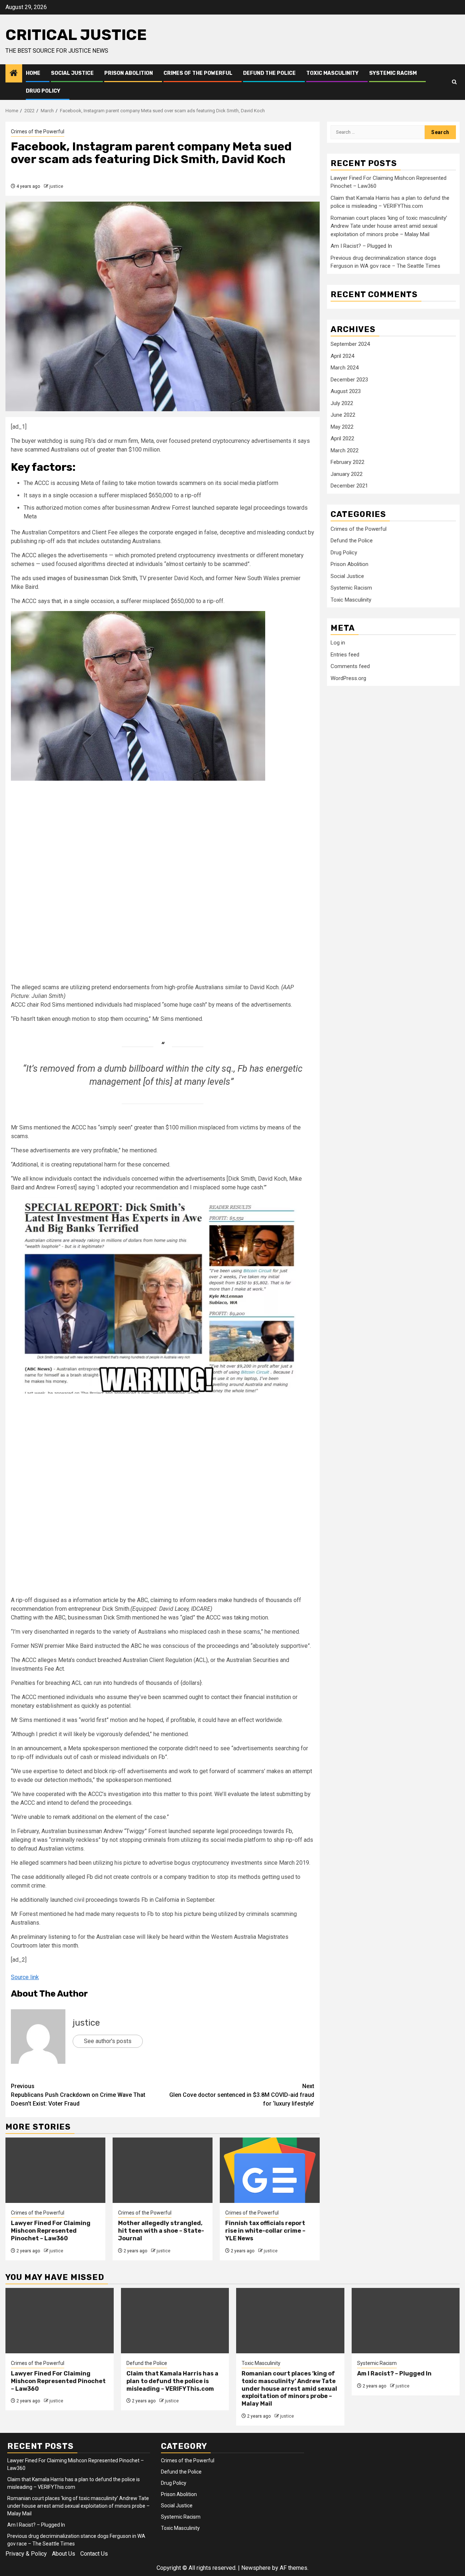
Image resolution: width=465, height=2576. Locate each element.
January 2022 (347, 474)
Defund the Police (269, 73)
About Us (64, 2554)
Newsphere (256, 2568)
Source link (25, 1977)
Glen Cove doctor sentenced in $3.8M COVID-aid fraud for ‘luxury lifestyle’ (242, 2095)
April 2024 (342, 356)
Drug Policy (43, 91)
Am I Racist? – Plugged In (361, 246)
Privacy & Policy (26, 2554)
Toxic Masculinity (332, 73)
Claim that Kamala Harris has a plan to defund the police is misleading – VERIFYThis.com (172, 2381)
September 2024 (350, 344)
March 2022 (345, 450)
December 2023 (349, 380)
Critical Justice (76, 35)
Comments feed (350, 666)
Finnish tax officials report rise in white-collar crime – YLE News (265, 2231)
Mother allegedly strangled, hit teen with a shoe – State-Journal (161, 2231)
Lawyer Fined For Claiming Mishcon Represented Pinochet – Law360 (51, 2231)
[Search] (454, 82)
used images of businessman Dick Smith (85, 578)
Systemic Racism (393, 73)
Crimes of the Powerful (198, 73)
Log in (338, 643)
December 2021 (349, 486)
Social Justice (72, 73)
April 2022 (342, 438)
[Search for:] (378, 132)
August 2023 (346, 391)
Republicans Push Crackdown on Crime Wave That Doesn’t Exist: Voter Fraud (78, 2095)
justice (56, 186)
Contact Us (94, 2554)
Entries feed (345, 655)
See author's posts (108, 2041)
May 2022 (342, 427)
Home (33, 73)
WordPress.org (348, 678)
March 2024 (345, 368)
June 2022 (343, 415)
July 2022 (342, 403)
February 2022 (347, 462)
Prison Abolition (129, 73)
